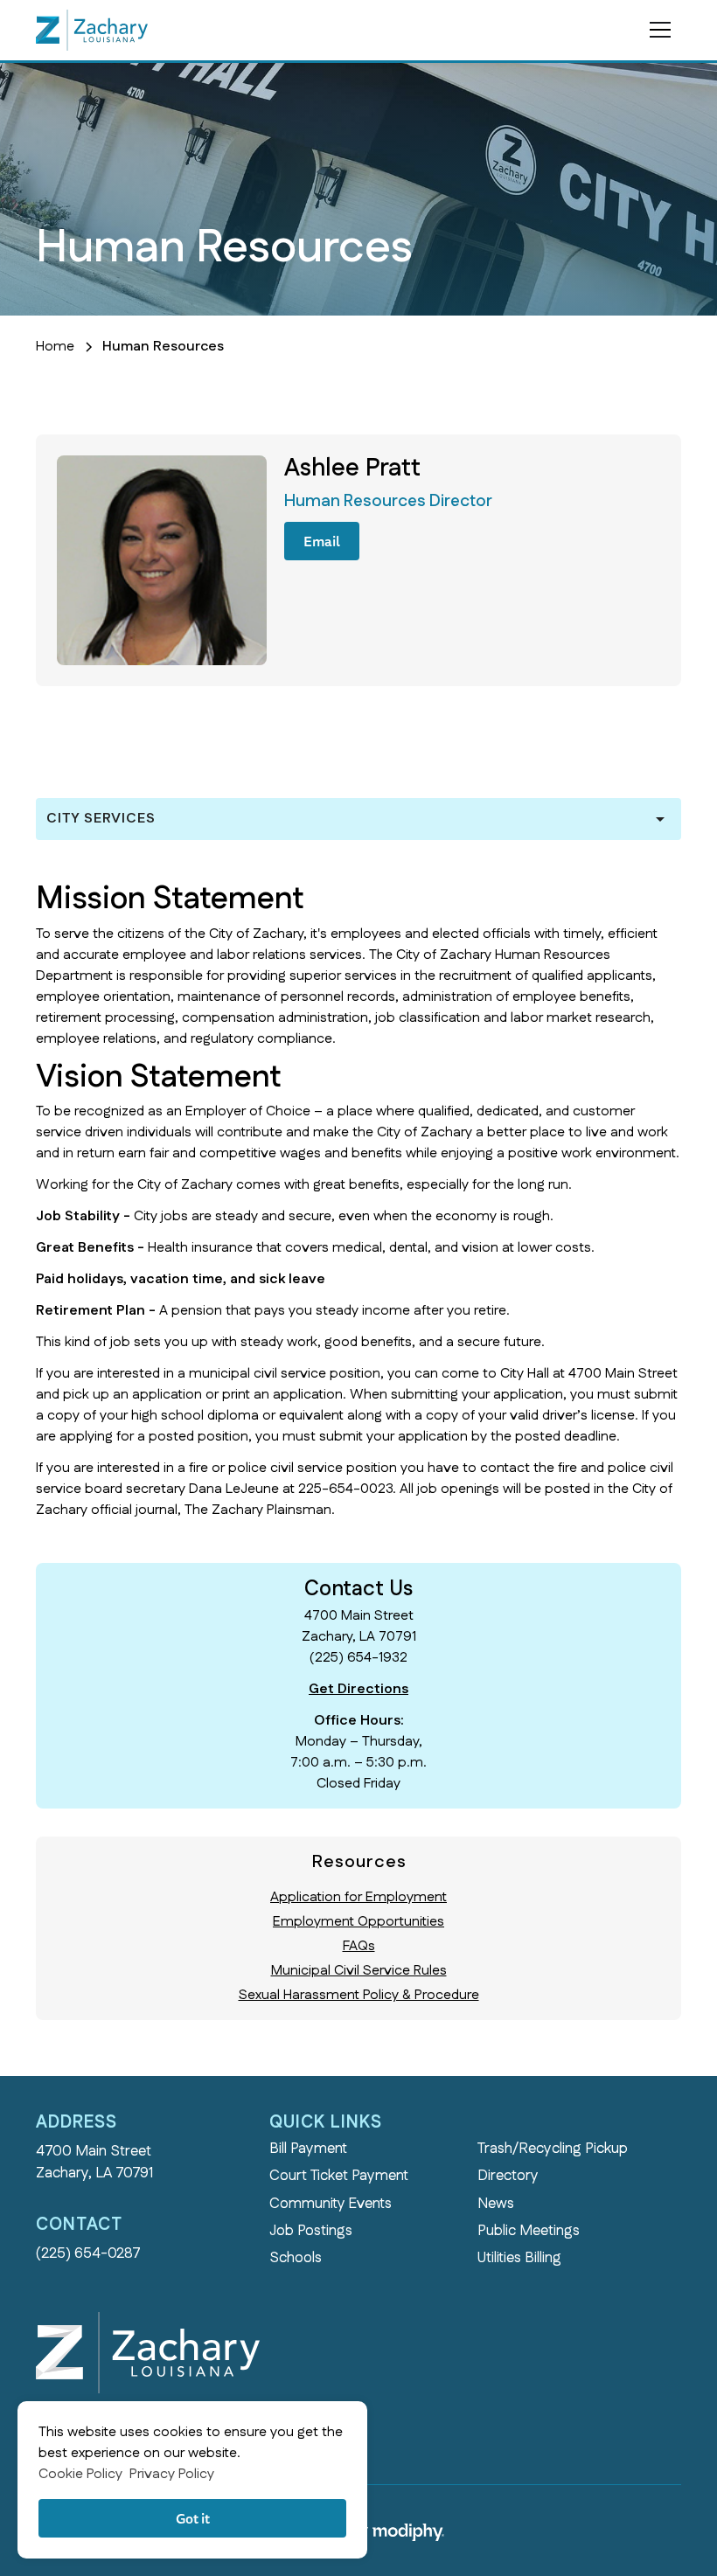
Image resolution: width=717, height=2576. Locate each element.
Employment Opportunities (358, 1922)
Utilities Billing (519, 2258)
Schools (296, 2258)
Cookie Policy (80, 2474)
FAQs (359, 1946)
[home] (92, 30)
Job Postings (311, 2231)
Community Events (331, 2204)
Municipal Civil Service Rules (359, 1971)
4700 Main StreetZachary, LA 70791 (94, 2162)
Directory (508, 2176)
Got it (193, 2518)
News (496, 2204)
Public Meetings (529, 2231)
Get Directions (358, 1689)
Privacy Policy (172, 2474)
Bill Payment (308, 2149)
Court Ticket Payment (339, 2176)
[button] (657, 30)
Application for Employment (358, 1897)
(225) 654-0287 (88, 2253)
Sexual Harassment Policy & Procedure (359, 1995)
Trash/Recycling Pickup (553, 2149)
